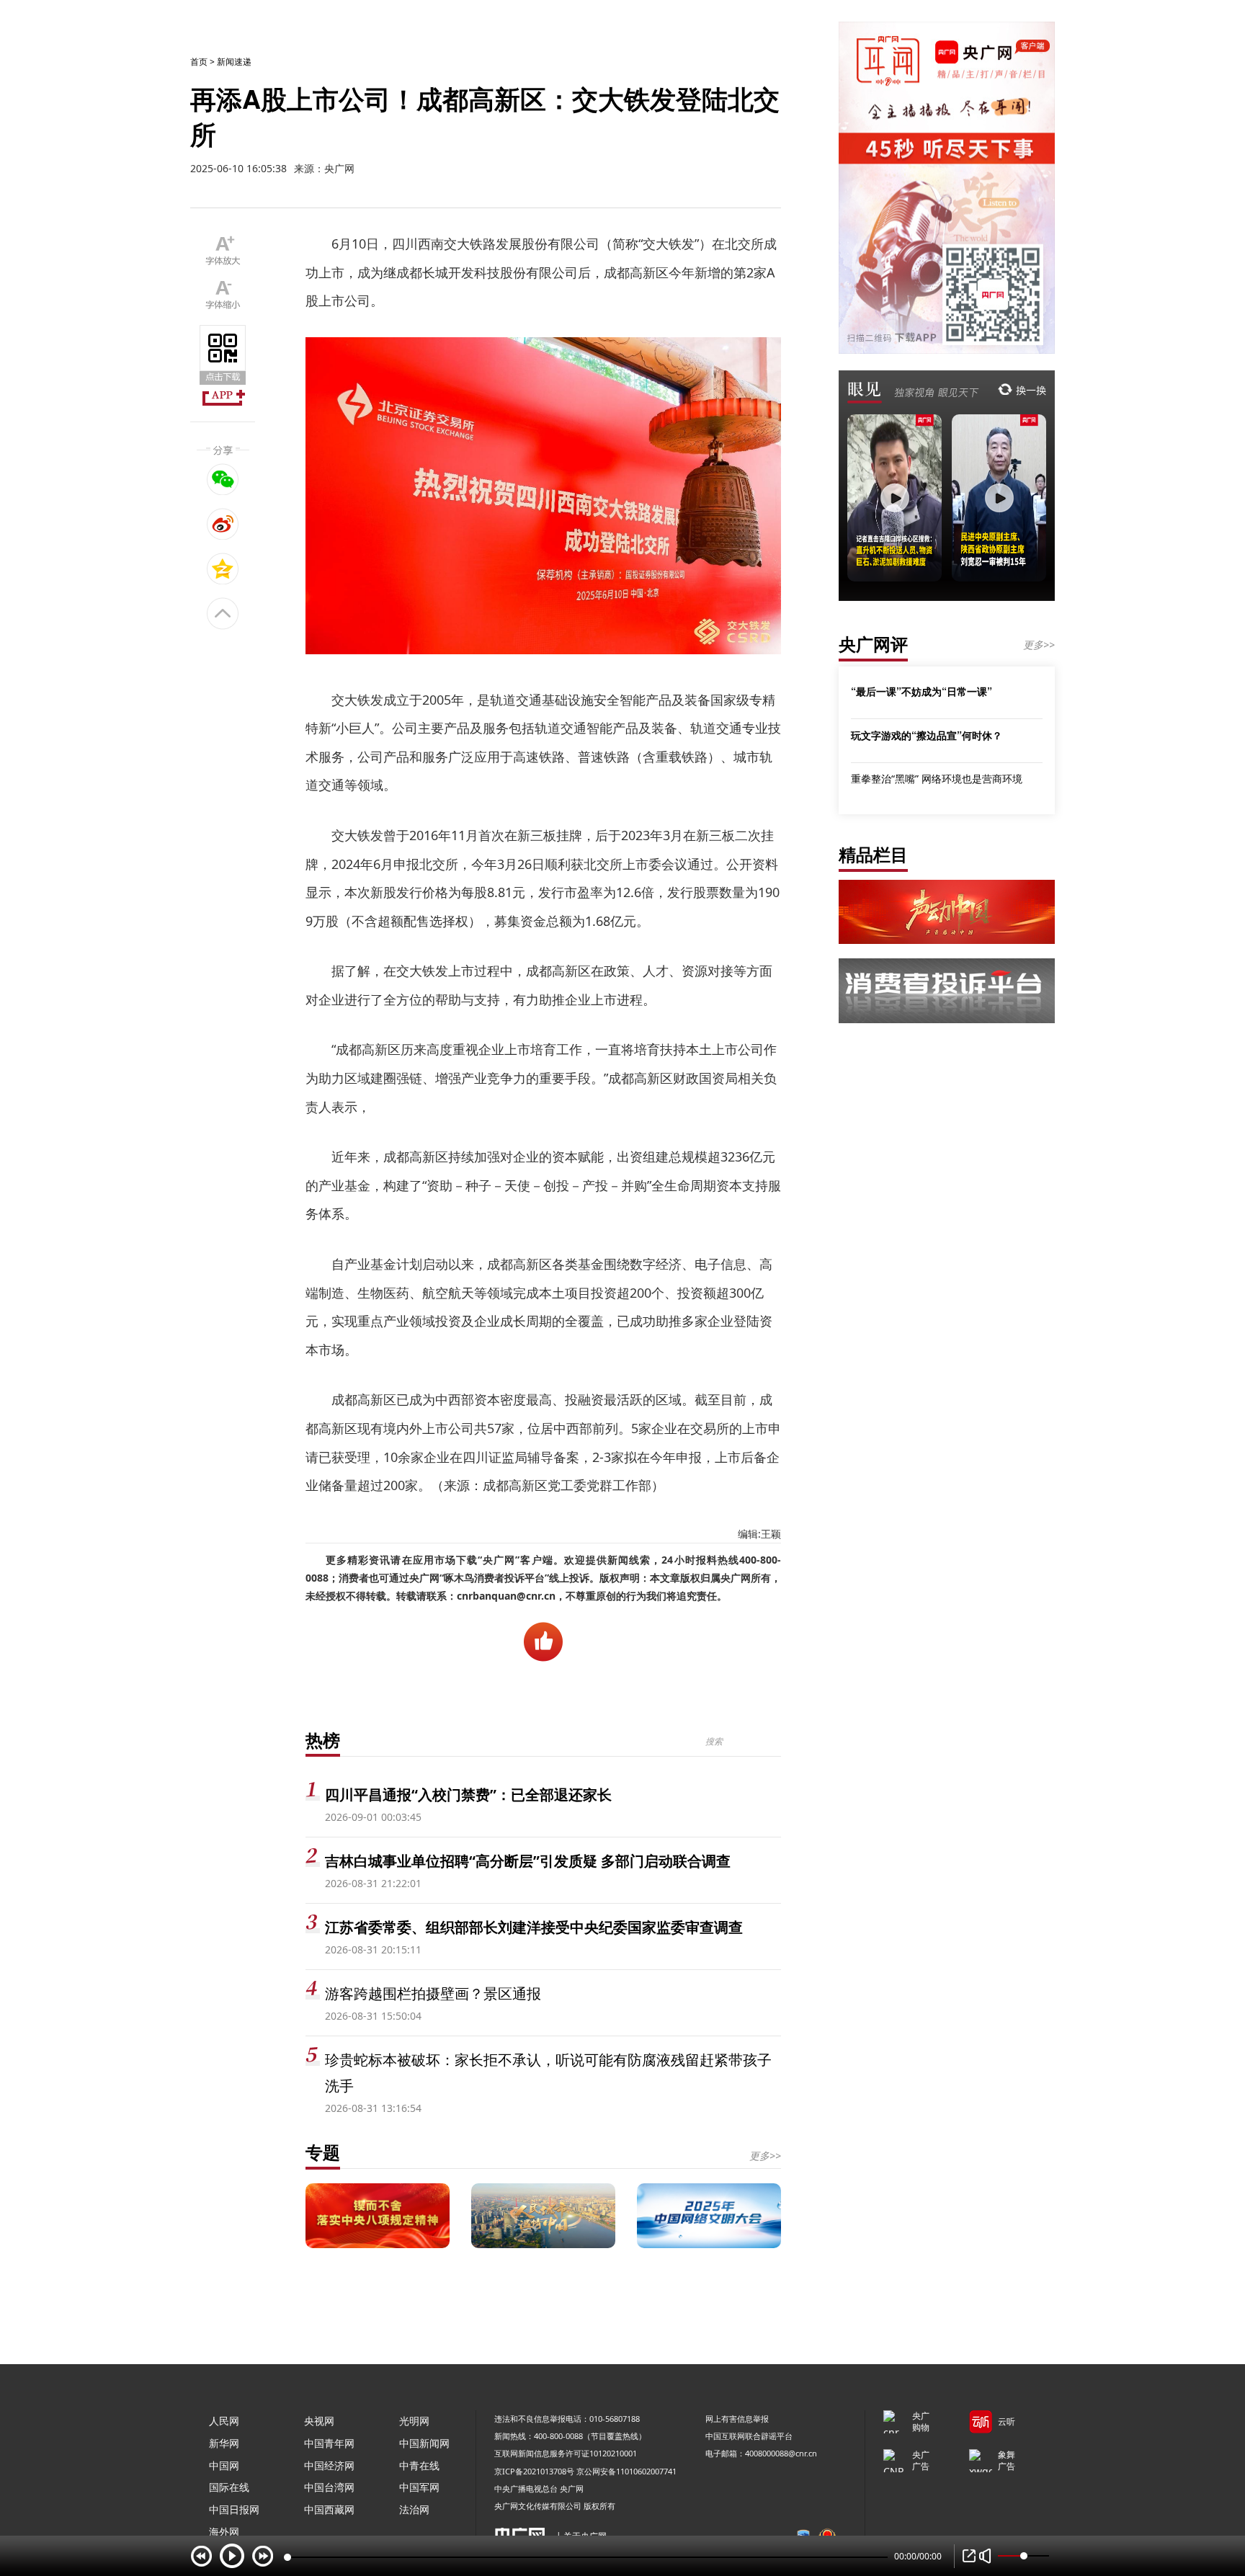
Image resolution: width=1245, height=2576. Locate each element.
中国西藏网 (329, 2509)
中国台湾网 (329, 2487)
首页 (199, 62)
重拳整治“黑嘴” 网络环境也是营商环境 (937, 779)
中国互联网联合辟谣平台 (749, 2436)
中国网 (224, 2465)
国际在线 (229, 2487)
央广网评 (873, 644)
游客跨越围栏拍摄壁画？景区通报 (433, 1993)
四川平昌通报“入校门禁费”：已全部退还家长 (468, 1795)
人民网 (224, 2421)
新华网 (224, 2443)
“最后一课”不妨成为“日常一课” (922, 691)
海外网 (224, 2532)
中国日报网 (234, 2509)
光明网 (414, 2421)
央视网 (319, 2421)
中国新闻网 (424, 2443)
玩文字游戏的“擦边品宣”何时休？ (927, 735)
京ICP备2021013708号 (534, 2471)
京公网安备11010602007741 (626, 2471)
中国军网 (419, 2487)
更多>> (765, 2156)
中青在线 (419, 2465)
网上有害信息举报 (737, 2419)
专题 (323, 2152)
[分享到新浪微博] (223, 524)
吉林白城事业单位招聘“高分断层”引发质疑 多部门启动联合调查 (528, 1861)
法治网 (414, 2509)
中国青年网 (329, 2443)
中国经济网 (329, 2465)
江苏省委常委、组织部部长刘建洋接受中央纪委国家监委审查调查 (534, 1927)
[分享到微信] (223, 479)
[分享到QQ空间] (223, 569)
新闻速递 (234, 62)
